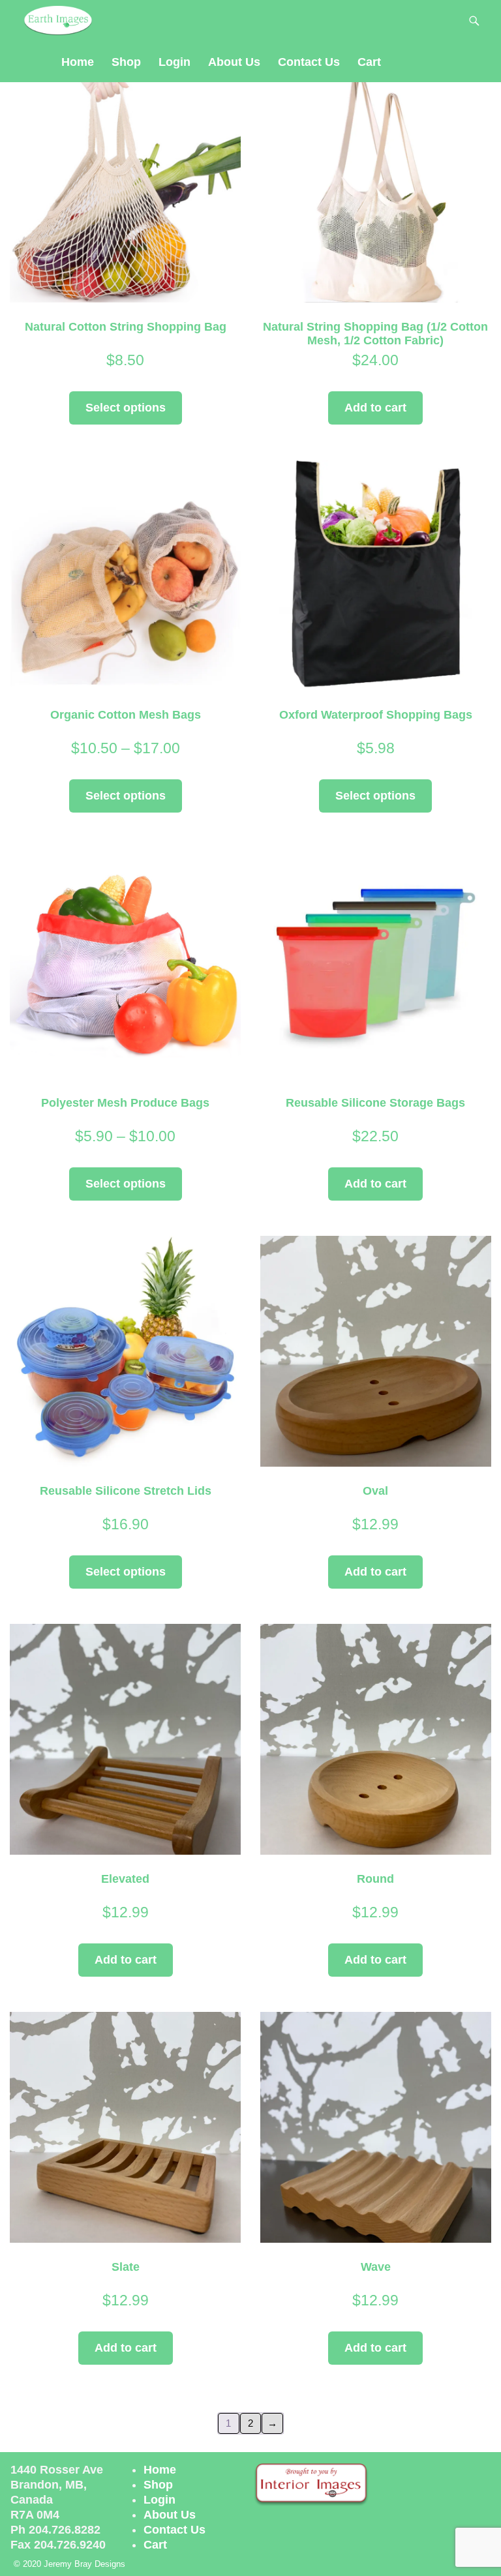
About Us (234, 62)
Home (78, 62)
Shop (126, 62)
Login (175, 62)
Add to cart (375, 408)
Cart (369, 62)
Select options (126, 408)
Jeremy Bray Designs (84, 2564)
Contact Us (309, 62)
